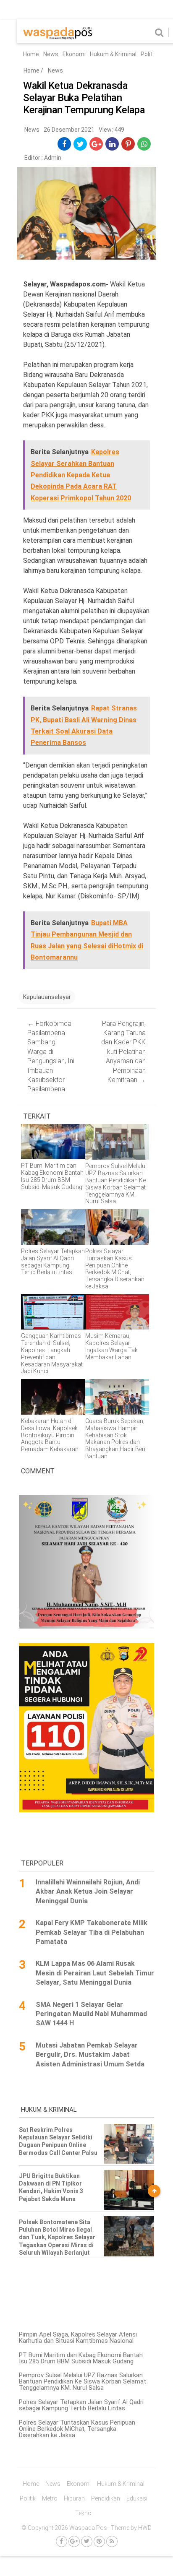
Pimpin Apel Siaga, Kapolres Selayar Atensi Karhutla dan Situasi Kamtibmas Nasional (78, 2338)
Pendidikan (106, 2498)
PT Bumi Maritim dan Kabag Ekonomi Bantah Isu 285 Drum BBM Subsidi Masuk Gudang (81, 2358)
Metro (50, 2498)
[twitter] (80, 144)
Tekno (83, 2513)
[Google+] (74, 2541)
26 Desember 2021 (69, 130)
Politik (149, 54)
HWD (145, 2528)
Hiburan (74, 2498)
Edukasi (137, 2498)
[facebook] (64, 144)
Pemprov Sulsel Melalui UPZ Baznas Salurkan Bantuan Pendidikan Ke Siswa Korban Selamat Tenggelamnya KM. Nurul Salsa (83, 2381)
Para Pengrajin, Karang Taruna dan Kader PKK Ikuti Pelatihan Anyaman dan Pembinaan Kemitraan (123, 1052)
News (51, 54)
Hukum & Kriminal (113, 54)
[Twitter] (87, 2541)
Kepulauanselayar (47, 997)
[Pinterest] (99, 2541)
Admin (53, 158)
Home (31, 54)
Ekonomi (74, 54)
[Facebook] (62, 2541)
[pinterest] (128, 144)
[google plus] (96, 144)
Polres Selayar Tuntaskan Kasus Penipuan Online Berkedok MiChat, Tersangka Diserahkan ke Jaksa (77, 2429)
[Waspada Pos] (58, 37)
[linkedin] (112, 144)
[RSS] (112, 2541)
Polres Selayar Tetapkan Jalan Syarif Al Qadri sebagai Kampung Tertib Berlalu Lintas (81, 2405)
